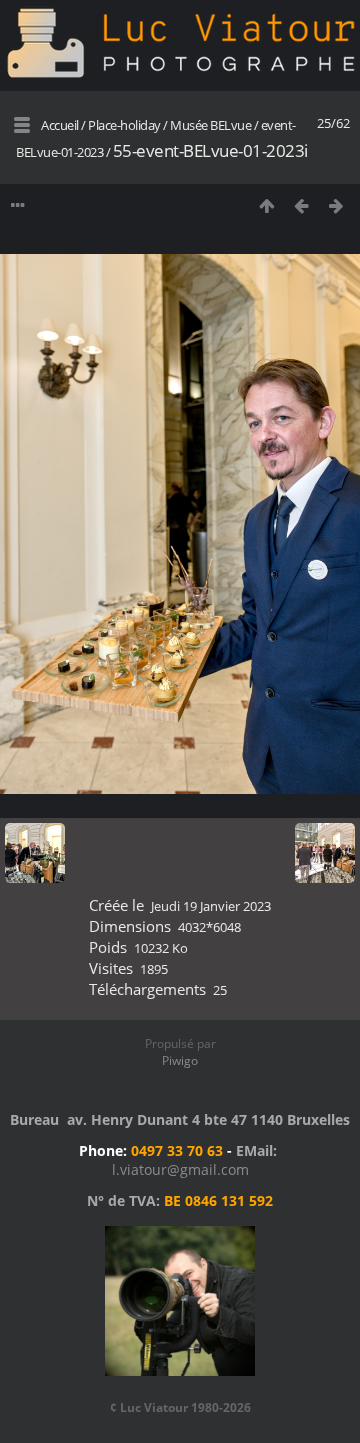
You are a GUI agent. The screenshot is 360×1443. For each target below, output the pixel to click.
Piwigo (180, 1060)
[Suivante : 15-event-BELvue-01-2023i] (336, 205)
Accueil (60, 125)
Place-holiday (124, 125)
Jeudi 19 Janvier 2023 (211, 906)
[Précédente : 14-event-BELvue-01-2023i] (301, 205)
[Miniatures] (266, 205)
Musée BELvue (210, 125)
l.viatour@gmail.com (180, 1169)
